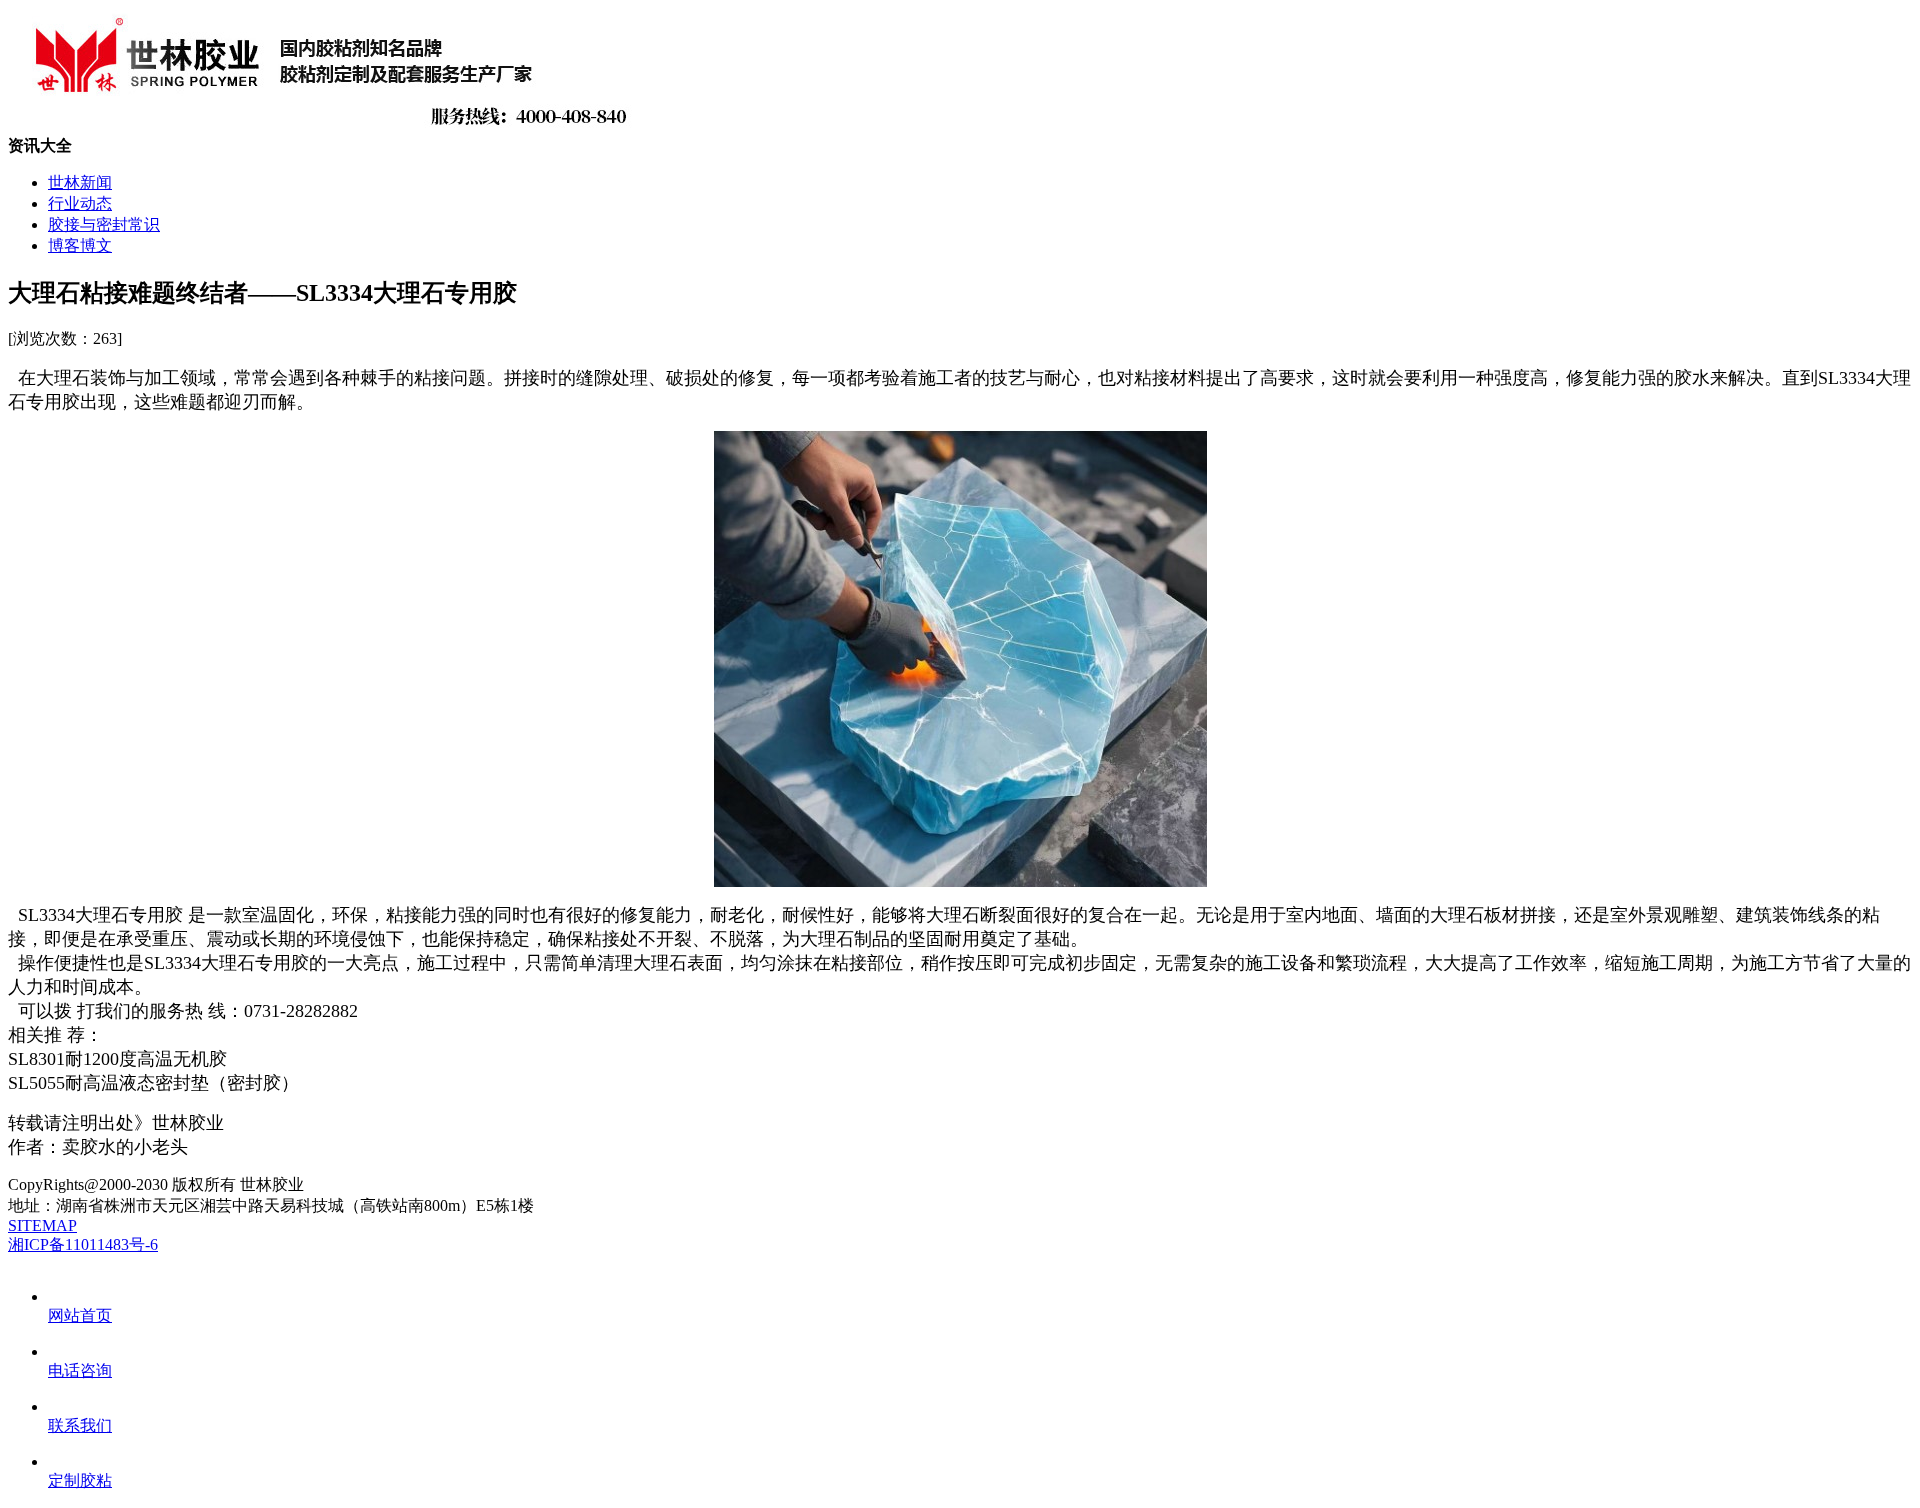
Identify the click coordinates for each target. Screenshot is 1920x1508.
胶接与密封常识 (104, 224)
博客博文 (80, 245)
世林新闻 (80, 182)
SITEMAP (42, 1225)
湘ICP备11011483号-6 (83, 1244)
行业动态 (80, 203)
